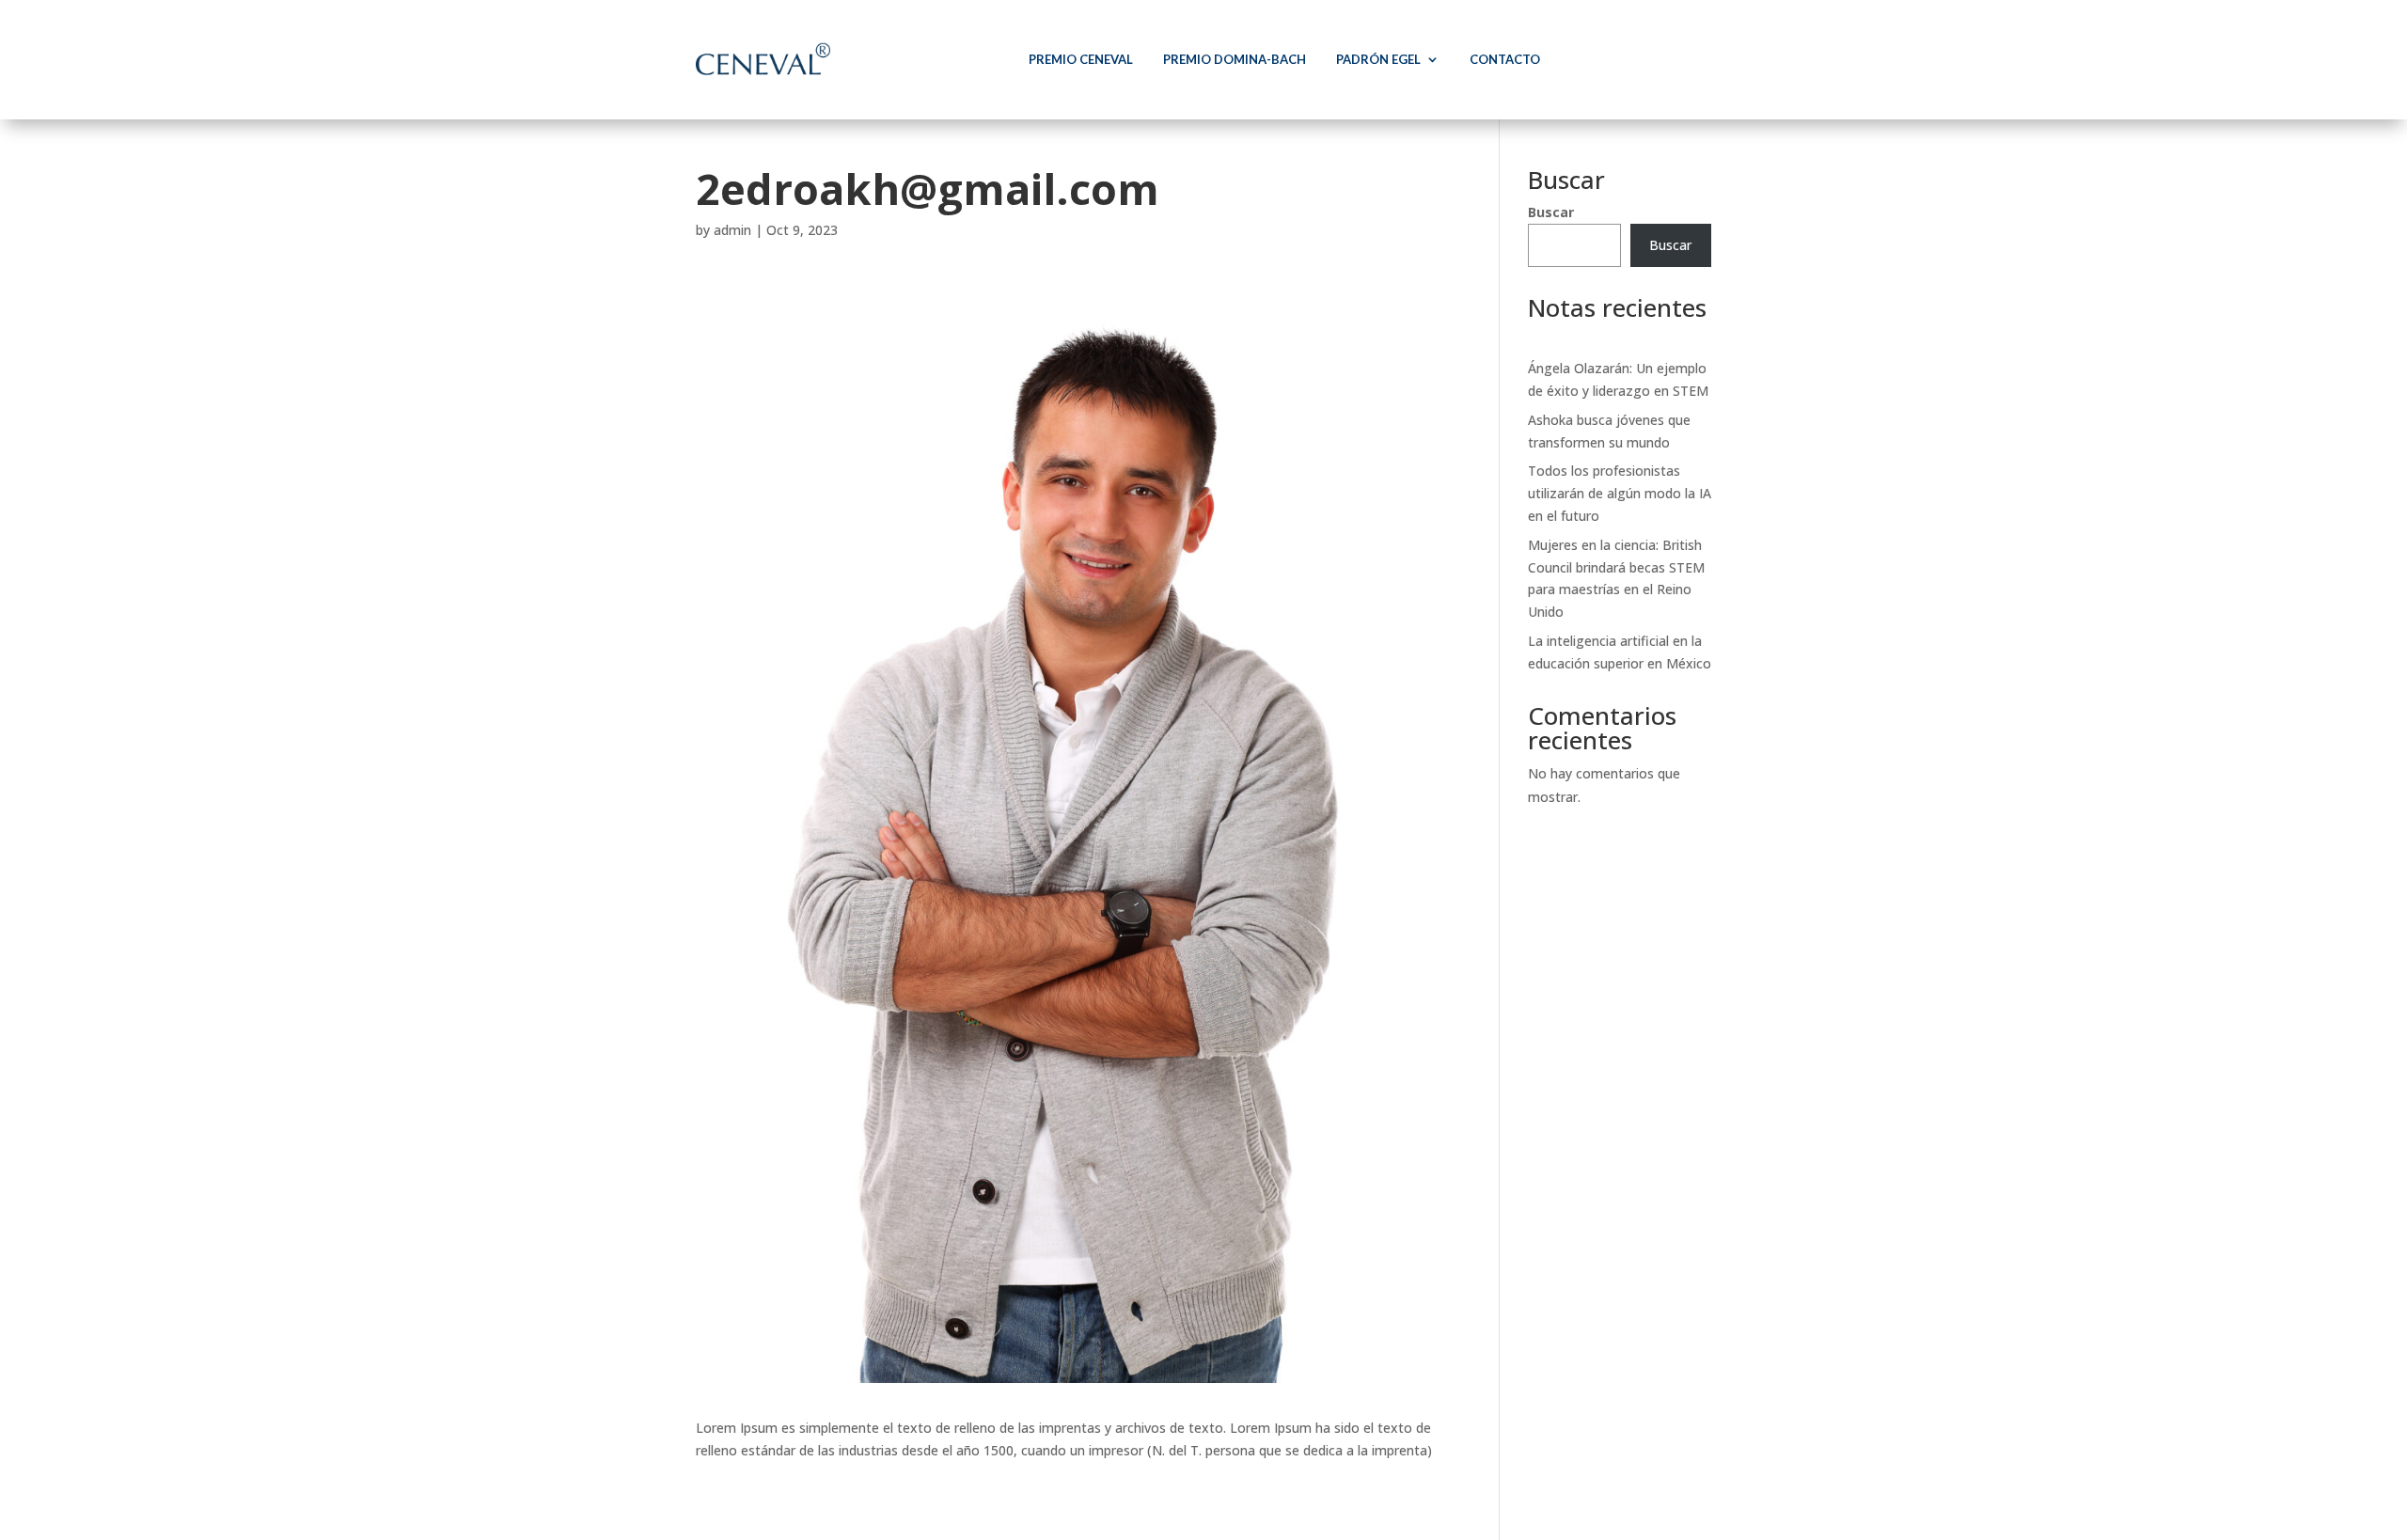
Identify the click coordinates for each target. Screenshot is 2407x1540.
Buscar (1551, 212)
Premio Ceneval (1081, 59)
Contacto (1505, 59)
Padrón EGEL (1378, 59)
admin (732, 230)
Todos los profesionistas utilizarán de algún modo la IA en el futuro (1620, 493)
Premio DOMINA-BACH (1235, 59)
